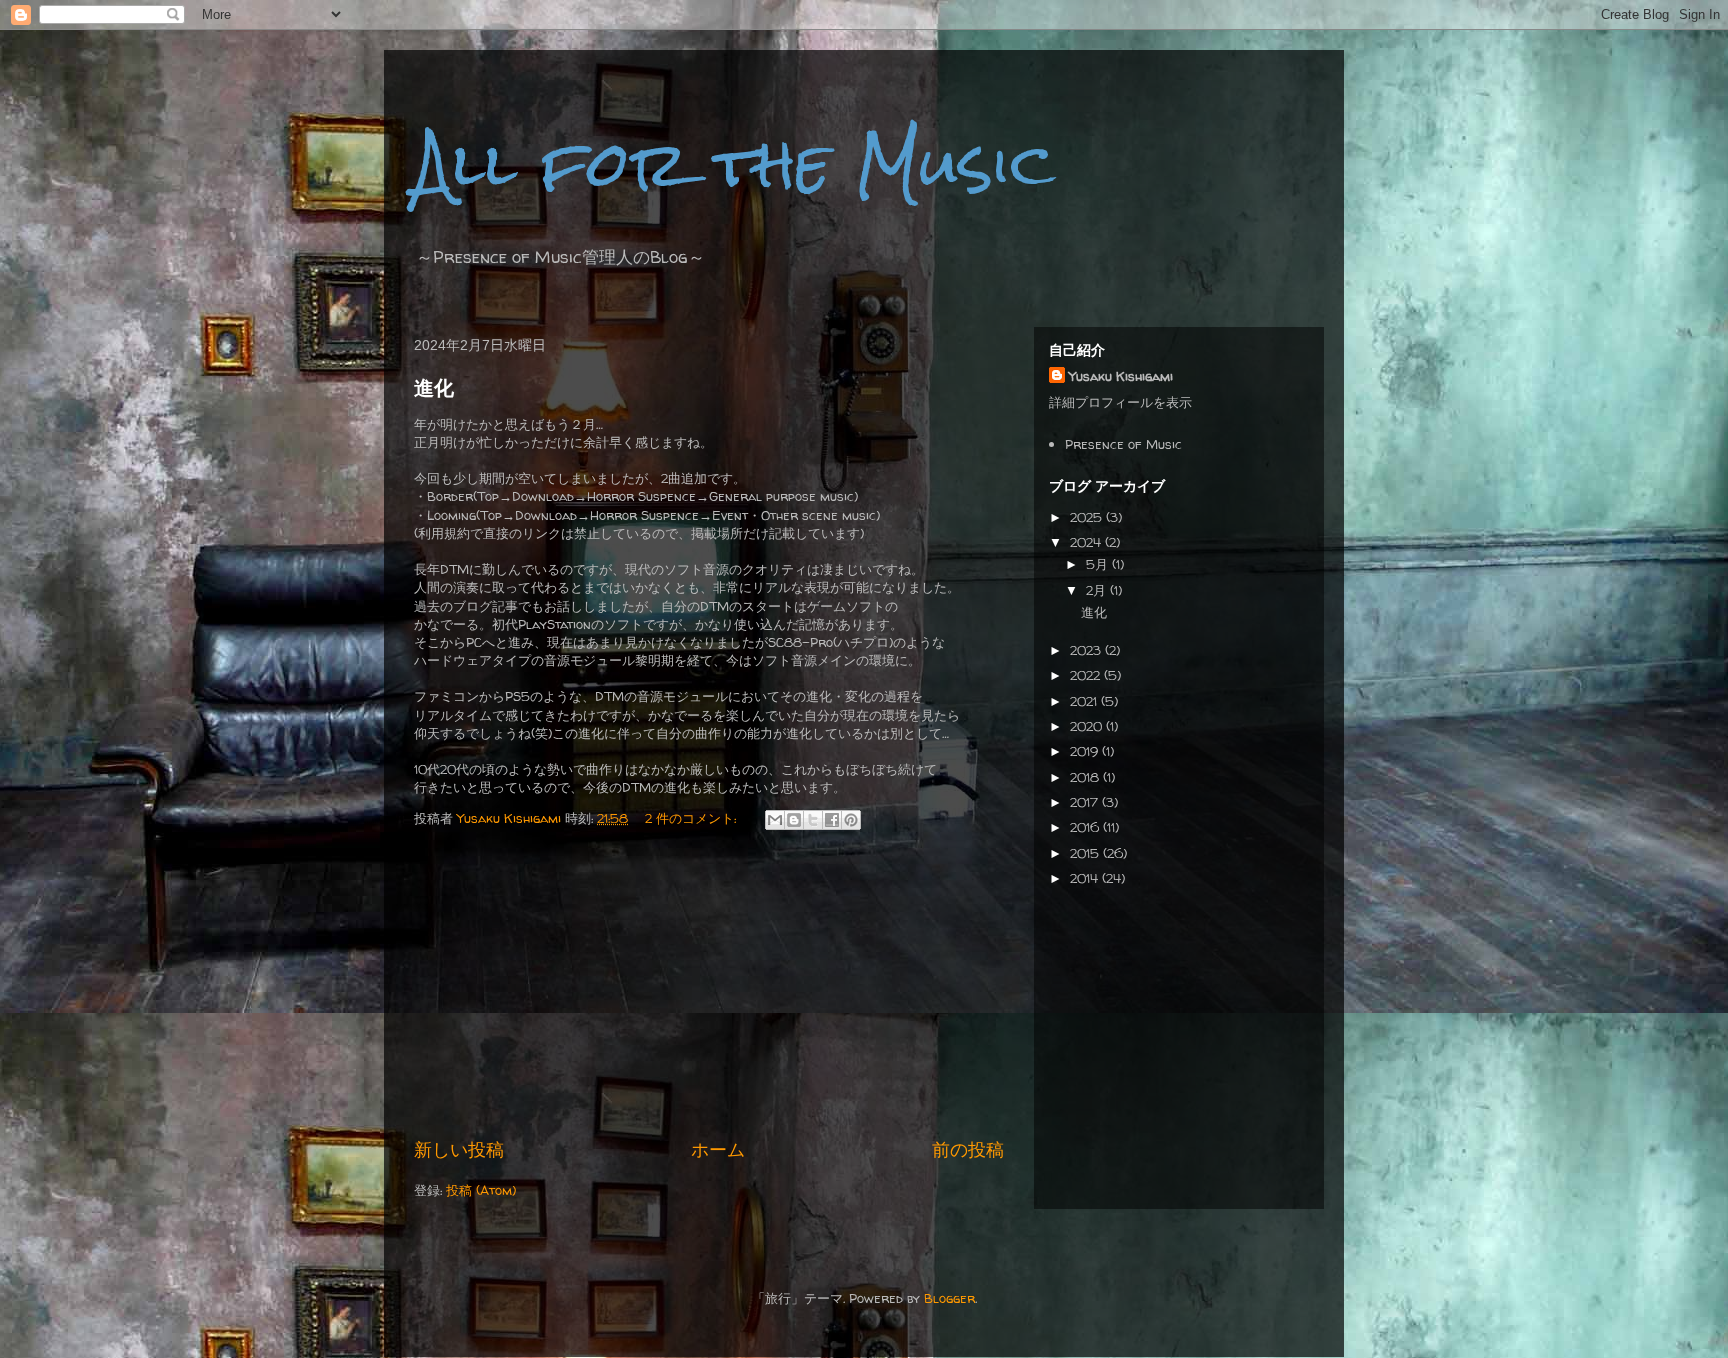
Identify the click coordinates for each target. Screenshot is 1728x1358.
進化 (434, 388)
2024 (1087, 542)
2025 (1088, 517)
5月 (1099, 564)
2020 (1088, 726)
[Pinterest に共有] (851, 820)
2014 (1086, 878)
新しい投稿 (459, 1149)
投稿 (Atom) (481, 1190)
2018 (1086, 777)
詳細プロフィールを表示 (1120, 402)
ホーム (718, 1149)
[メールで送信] (775, 820)
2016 (1086, 827)
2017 (1086, 802)
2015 (1086, 853)
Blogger (949, 1298)
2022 (1087, 675)
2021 (1085, 701)
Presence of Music (1123, 444)
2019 (1086, 751)
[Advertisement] (709, 986)
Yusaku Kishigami (1121, 376)
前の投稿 (968, 1149)
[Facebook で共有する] (832, 820)
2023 (1087, 650)
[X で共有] (813, 820)
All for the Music (734, 163)
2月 (1098, 590)
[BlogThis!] (794, 820)
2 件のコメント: (692, 818)
